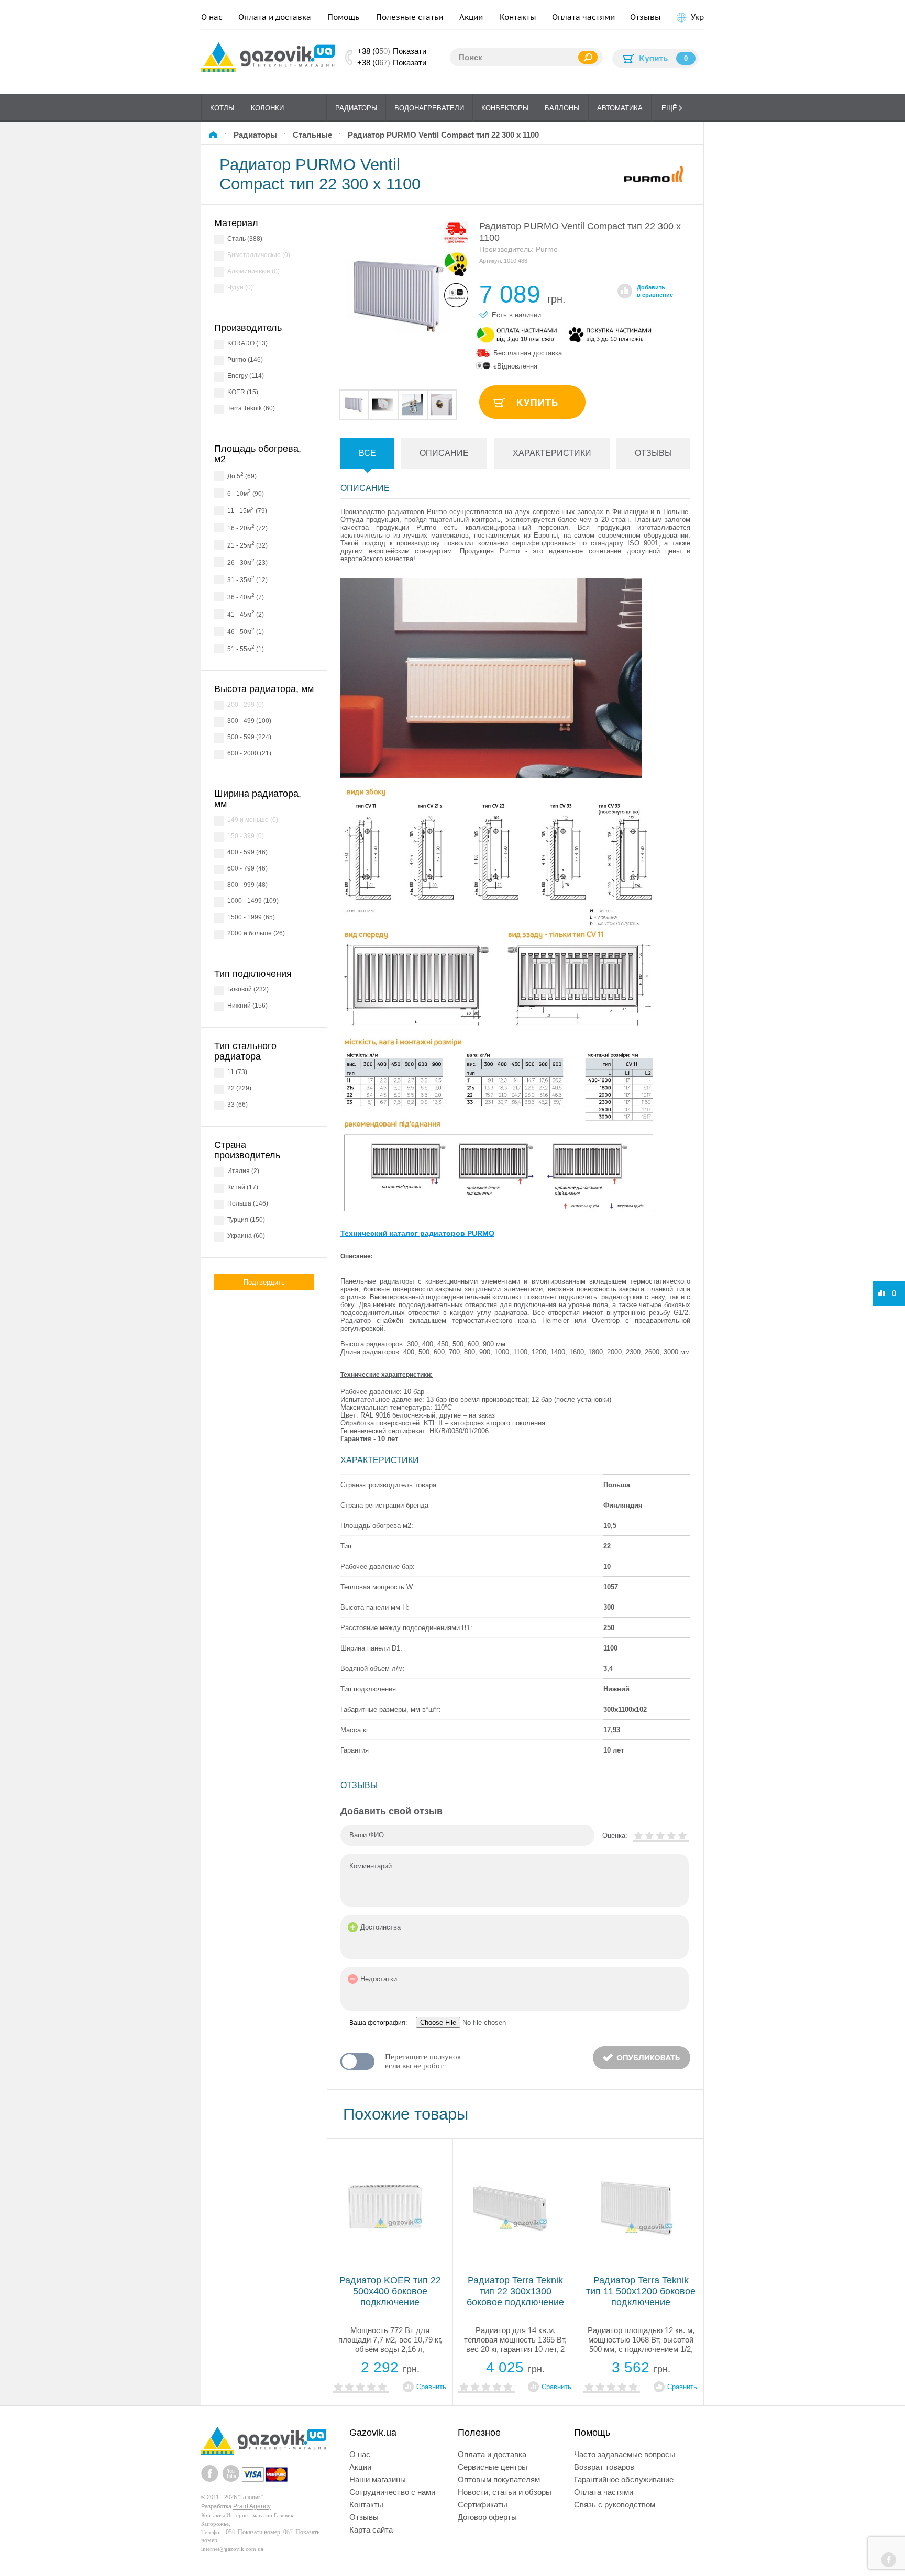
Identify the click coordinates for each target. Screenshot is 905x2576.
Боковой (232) (248, 989)
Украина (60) (246, 1236)
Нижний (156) (247, 1006)
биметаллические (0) (259, 255)
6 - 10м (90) (246, 493)
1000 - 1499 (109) (253, 901)
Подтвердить (264, 1282)
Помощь (343, 17)
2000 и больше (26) (256, 933)
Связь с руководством (615, 2505)
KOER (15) (243, 392)
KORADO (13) (247, 343)
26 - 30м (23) (247, 562)
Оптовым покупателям (499, 2479)
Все (367, 453)
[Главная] (215, 135)
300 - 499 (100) (249, 721)
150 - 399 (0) (246, 836)
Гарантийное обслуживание (624, 2479)
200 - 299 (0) (246, 705)
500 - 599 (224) (249, 737)
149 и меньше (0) (253, 820)
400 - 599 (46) (247, 852)
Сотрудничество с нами (392, 2492)
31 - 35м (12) (247, 579)
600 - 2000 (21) (249, 753)
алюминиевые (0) (253, 271)
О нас (212, 17)
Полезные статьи (410, 17)
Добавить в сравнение (655, 291)
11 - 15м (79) (247, 510)
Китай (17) (243, 1187)
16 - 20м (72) (247, 527)
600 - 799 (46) (247, 868)
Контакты (518, 17)
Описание (444, 453)
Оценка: (615, 1836)
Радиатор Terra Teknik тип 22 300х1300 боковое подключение (515, 2291)
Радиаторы (356, 108)
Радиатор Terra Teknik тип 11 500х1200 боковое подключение (641, 2291)
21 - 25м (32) (247, 545)
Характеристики (552, 453)
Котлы (222, 108)
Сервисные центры (493, 2467)
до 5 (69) (242, 476)
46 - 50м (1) (246, 631)
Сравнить (431, 2387)
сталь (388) (245, 239)
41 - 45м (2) (246, 614)
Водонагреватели (429, 108)
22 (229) (239, 1088)
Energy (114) (246, 376)
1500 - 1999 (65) (251, 917)
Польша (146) (248, 1203)
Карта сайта (371, 2530)
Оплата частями (583, 17)
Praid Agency (252, 2506)
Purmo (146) (245, 360)
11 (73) (237, 1072)
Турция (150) (246, 1220)
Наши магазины (378, 2479)
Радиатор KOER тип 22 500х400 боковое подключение (390, 2291)
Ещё (669, 108)
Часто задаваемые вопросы (625, 2454)
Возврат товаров (604, 2467)
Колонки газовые (267, 113)
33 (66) (238, 1105)
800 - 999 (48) (247, 885)
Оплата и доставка (275, 17)
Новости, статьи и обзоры (505, 2492)
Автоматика (620, 108)
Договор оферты (487, 2517)
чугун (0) (240, 287)
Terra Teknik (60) (251, 408)
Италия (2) (243, 1171)
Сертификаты (483, 2505)
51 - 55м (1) (246, 648)
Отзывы (645, 17)
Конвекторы (505, 108)
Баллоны (562, 108)
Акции (471, 17)
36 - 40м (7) (246, 596)
